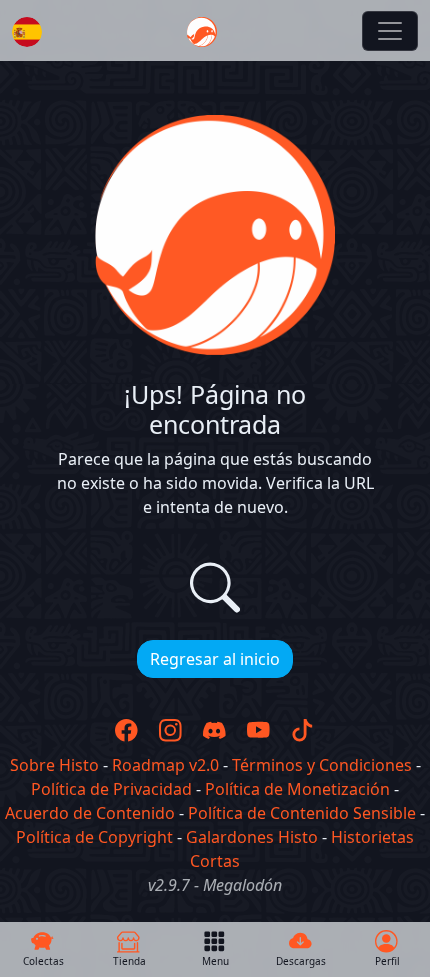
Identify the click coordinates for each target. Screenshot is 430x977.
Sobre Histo (54, 765)
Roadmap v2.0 (165, 765)
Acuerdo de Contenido (90, 813)
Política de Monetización (297, 789)
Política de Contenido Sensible (302, 813)
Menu (215, 961)
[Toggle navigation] (390, 31)
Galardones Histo (252, 837)
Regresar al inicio (215, 659)
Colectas (43, 961)
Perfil (387, 961)
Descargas (301, 961)
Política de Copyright (94, 837)
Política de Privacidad (111, 789)
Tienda (129, 961)
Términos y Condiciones (322, 765)
